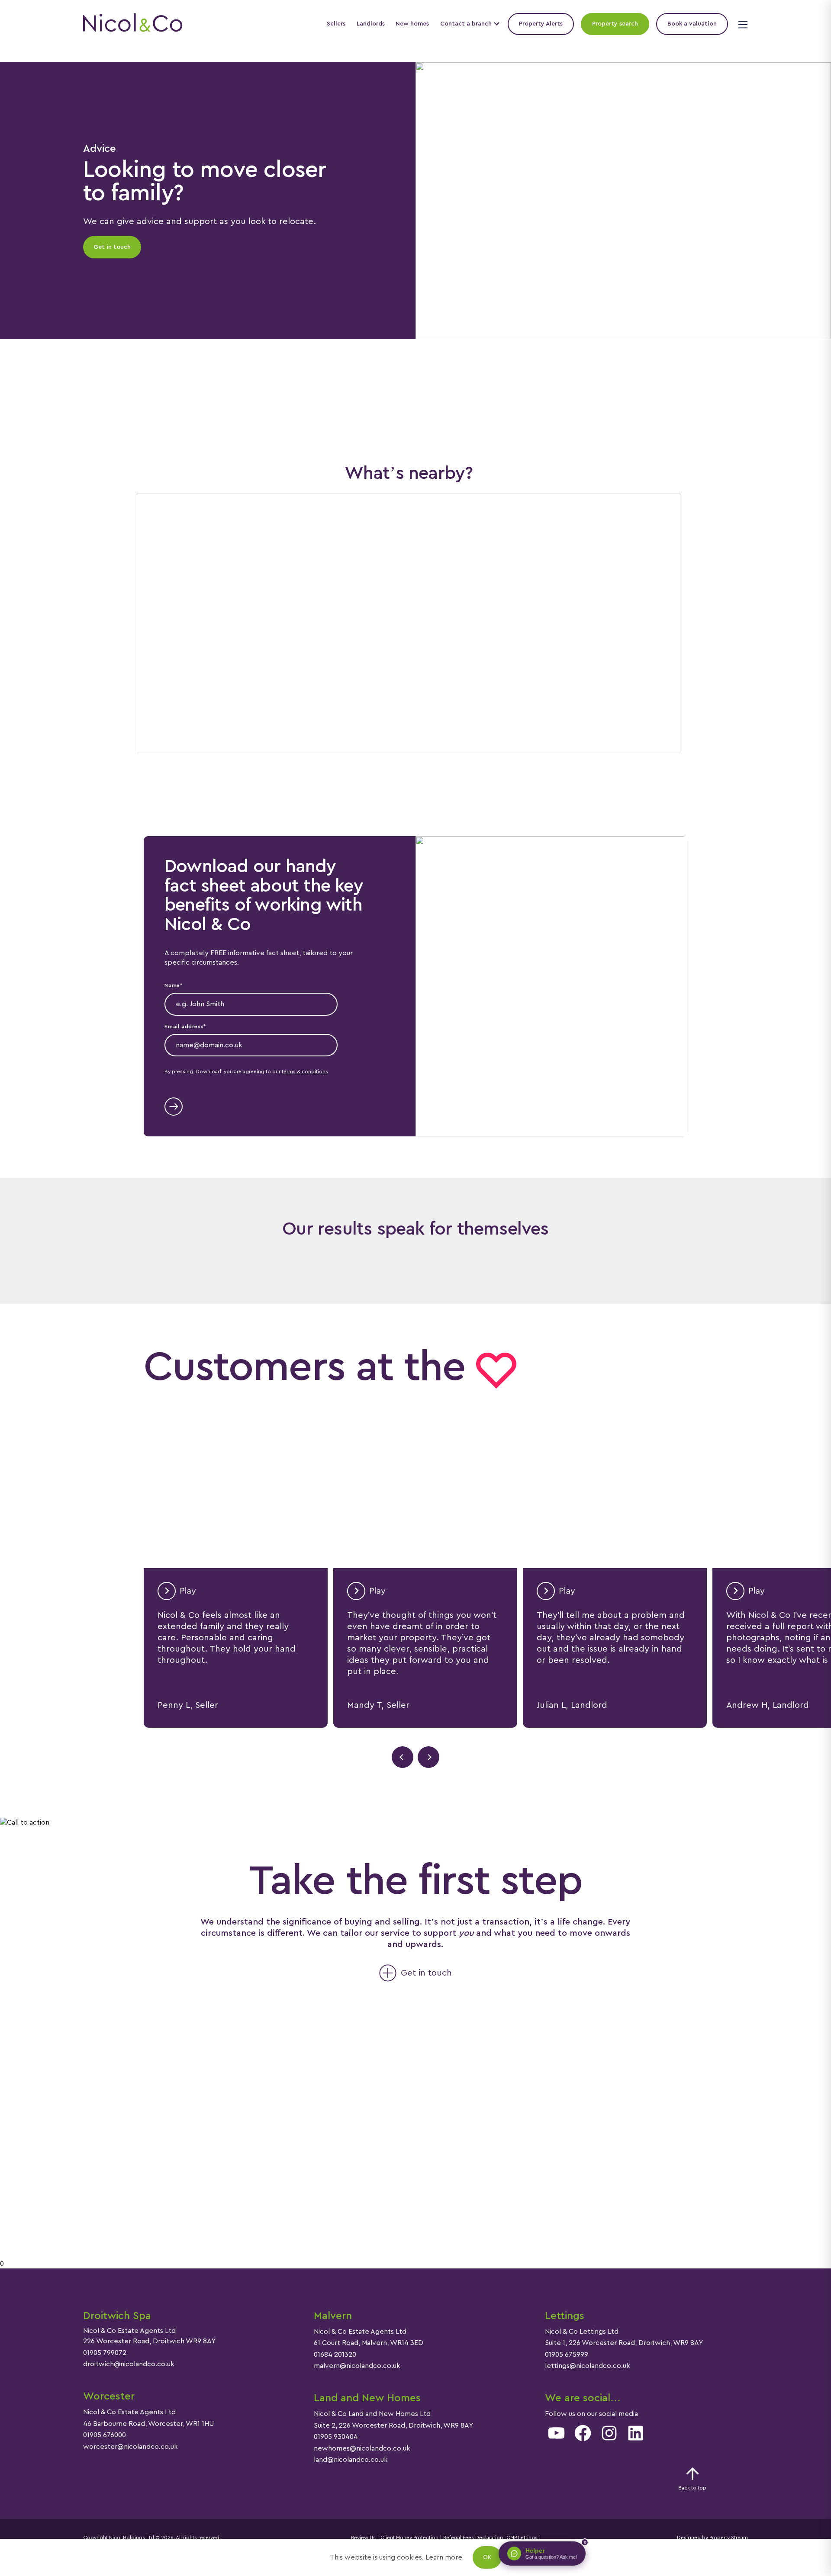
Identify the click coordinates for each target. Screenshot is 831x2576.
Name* (174, 985)
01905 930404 (336, 2437)
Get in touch (112, 247)
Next (428, 1757)
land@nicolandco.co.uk (351, 2460)
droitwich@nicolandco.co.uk (129, 2364)
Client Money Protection (409, 2538)
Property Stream (728, 2538)
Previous (403, 1757)
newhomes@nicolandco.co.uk (362, 2448)
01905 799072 (105, 2353)
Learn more (444, 2557)
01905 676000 (105, 2435)
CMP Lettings (521, 2538)
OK (487, 2557)
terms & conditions (305, 1071)
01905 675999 (567, 2355)
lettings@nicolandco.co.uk (588, 2366)
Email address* (185, 1027)
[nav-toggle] (742, 24)
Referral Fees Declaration (473, 2538)
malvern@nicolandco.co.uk (357, 2366)
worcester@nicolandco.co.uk (130, 2447)
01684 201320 (335, 2355)
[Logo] (133, 24)
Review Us (363, 2538)
